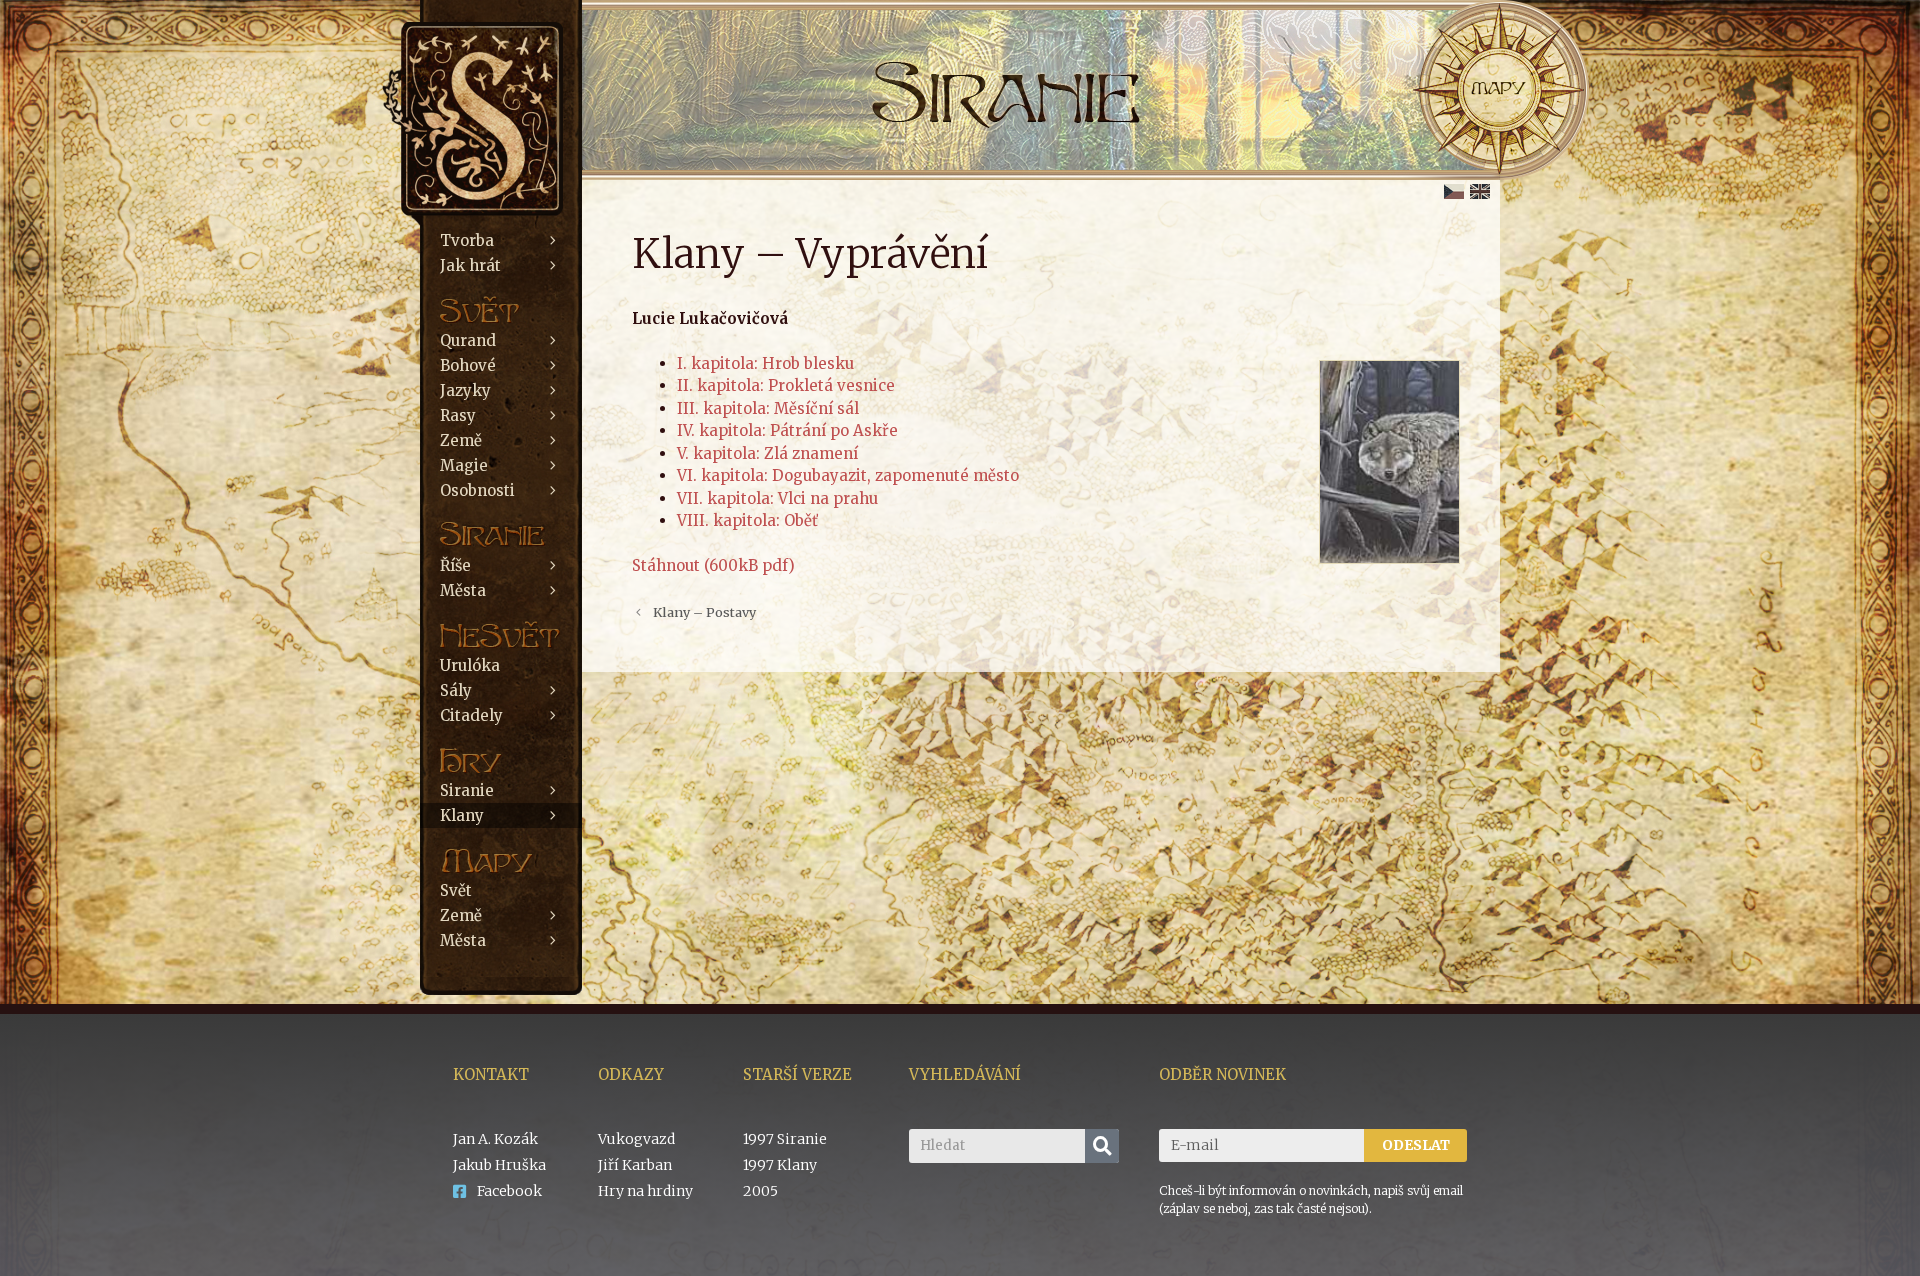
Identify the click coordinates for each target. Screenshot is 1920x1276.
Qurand (468, 340)
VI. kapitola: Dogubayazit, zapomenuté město (848, 475)
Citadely (471, 715)
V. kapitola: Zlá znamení (767, 453)
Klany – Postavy (704, 612)
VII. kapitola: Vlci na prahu (777, 498)
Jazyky (465, 390)
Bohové (468, 365)
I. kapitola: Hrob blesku (765, 363)
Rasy (458, 415)
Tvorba (467, 240)
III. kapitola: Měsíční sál (768, 408)
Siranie (467, 790)
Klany (462, 815)
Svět (456, 890)
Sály (456, 690)
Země (461, 440)
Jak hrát (470, 265)
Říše (455, 565)
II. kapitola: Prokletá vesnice (786, 385)
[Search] (1102, 1146)
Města (463, 590)
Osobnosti (477, 490)
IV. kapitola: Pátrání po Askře (787, 430)
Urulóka (470, 665)
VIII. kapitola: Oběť (747, 520)
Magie (464, 465)
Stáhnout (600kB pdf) (713, 565)
